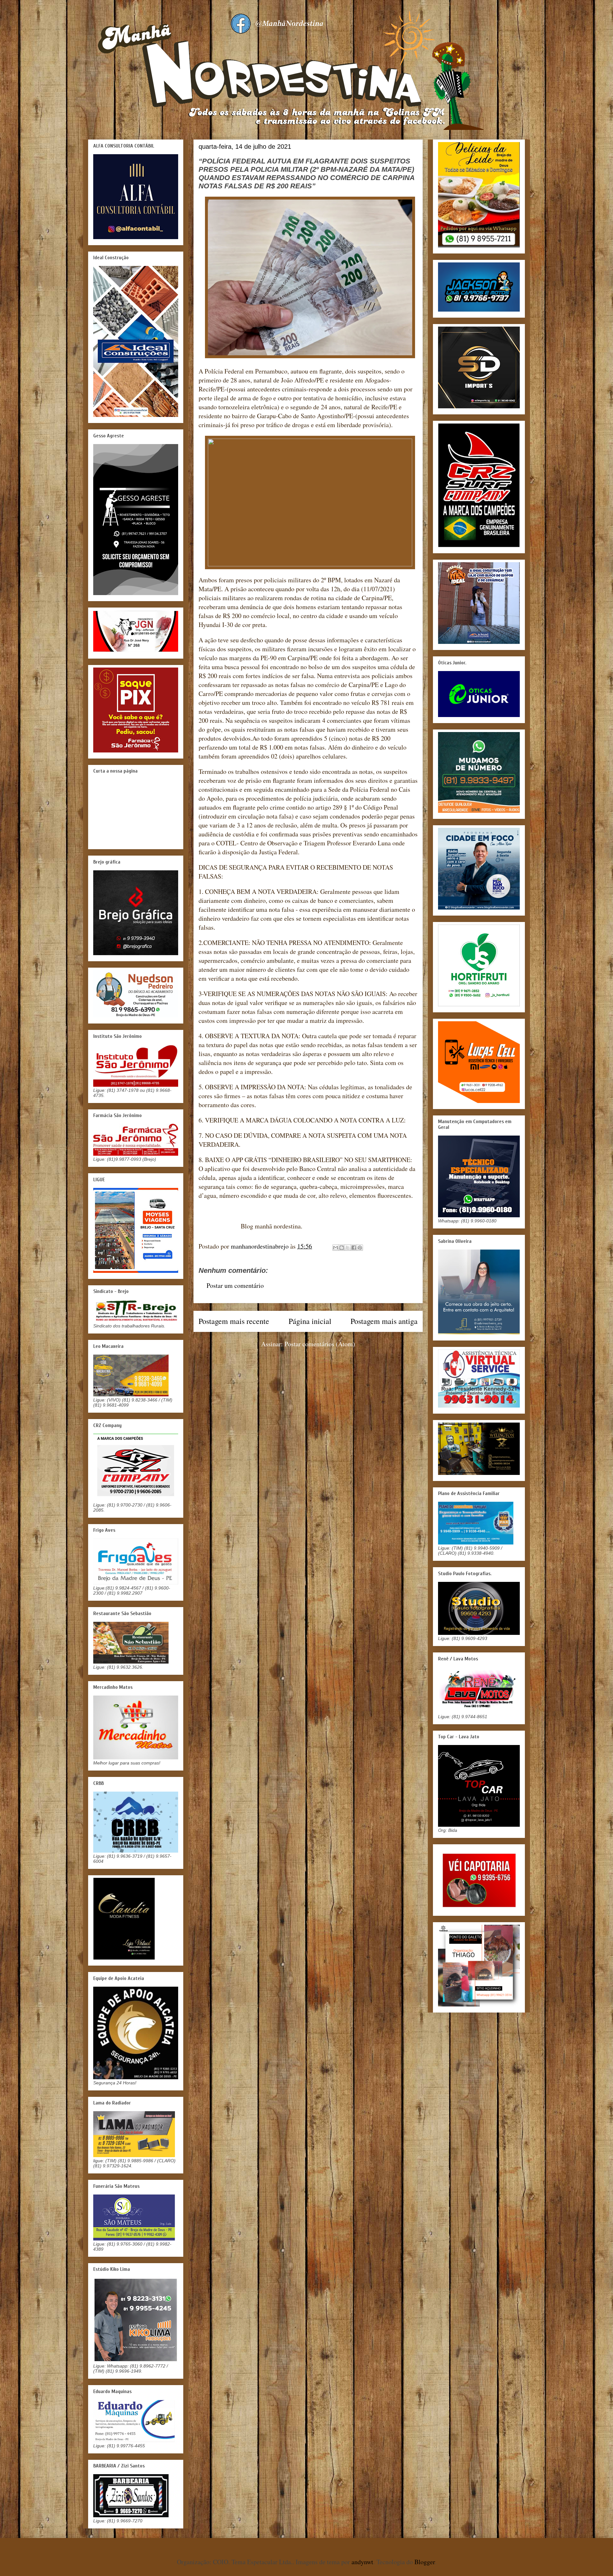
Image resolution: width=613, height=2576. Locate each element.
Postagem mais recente (234, 1321)
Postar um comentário (235, 1285)
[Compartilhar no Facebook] (354, 1248)
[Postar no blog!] (342, 1248)
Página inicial (310, 1321)
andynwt (362, 2562)
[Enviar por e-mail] (336, 1248)
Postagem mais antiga (384, 1321)
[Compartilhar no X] (348, 1248)
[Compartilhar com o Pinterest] (360, 1248)
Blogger (425, 2562)
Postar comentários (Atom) (320, 1344)
